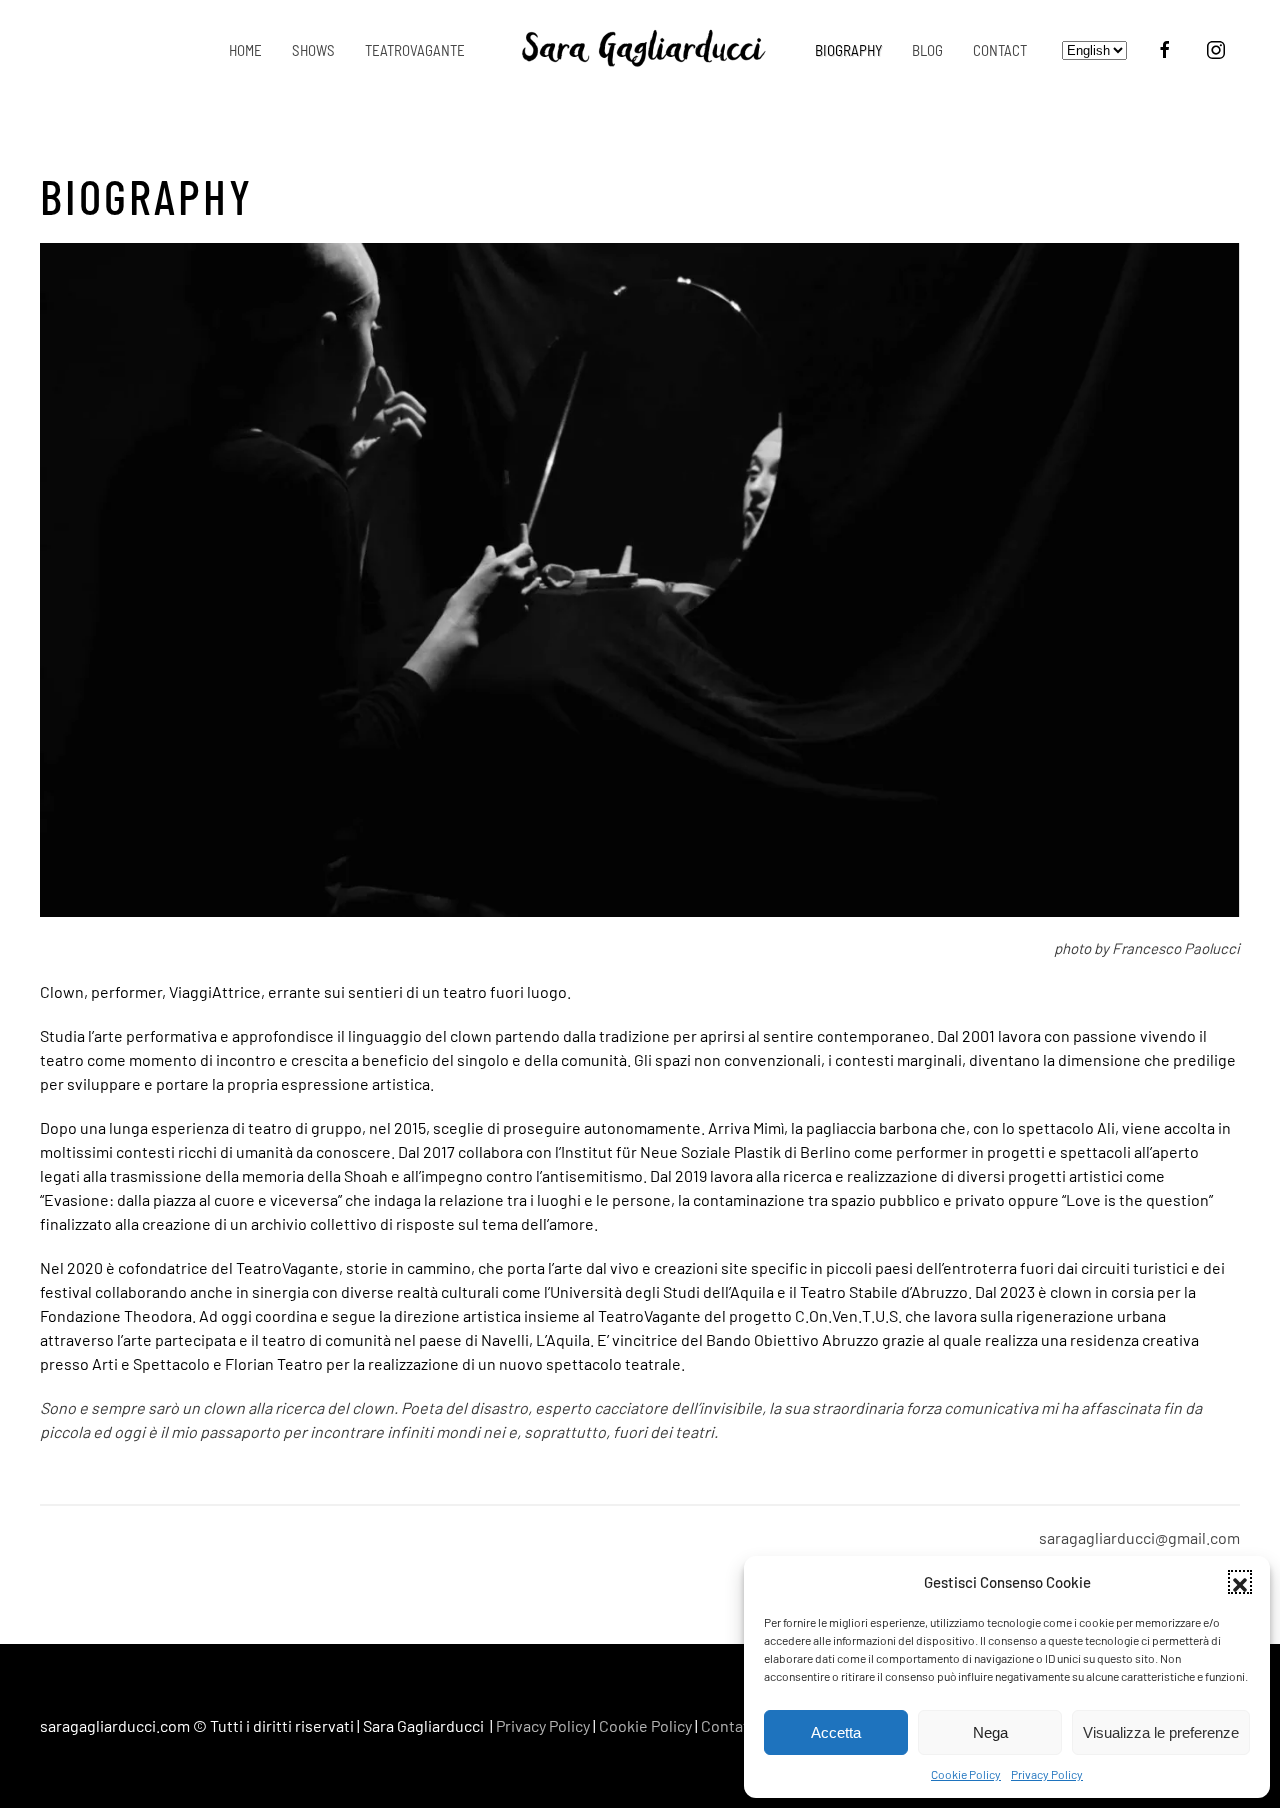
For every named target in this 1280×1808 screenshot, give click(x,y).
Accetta (836, 1732)
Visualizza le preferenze (1161, 1732)
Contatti (730, 1725)
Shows (313, 50)
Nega (990, 1732)
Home (245, 50)
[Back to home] (640, 50)
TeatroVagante (415, 50)
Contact (1000, 50)
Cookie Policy (966, 1774)
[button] (1240, 1582)
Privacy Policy (1047, 1774)
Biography (848, 50)
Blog (927, 50)
